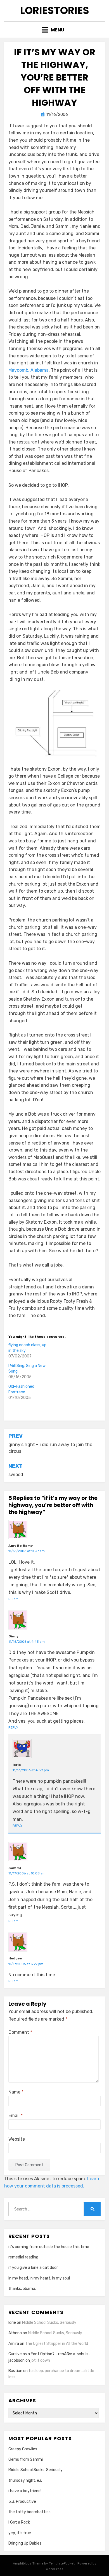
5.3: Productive (22, 2502)
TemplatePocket (62, 2563)
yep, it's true (20, 2533)
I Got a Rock (19, 2522)
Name (16, 2092)
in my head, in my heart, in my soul (39, 2278)
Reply (13, 1599)
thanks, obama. (22, 2289)
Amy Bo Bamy (21, 1546)
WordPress (55, 2569)
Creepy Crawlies (23, 2449)
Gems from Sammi (26, 2459)
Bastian (15, 2371)
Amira (14, 2344)
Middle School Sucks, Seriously (49, 2323)
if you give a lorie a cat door (33, 2268)
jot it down (40, 2360)
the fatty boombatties (29, 2512)
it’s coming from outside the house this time (49, 2247)
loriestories (55, 11)
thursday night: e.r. (25, 2480)
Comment (20, 2032)
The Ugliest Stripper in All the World (57, 2344)
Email (16, 2116)
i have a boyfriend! (25, 2491)
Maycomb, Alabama (29, 370)
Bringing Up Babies (25, 2543)
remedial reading (23, 2257)
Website (17, 2139)
